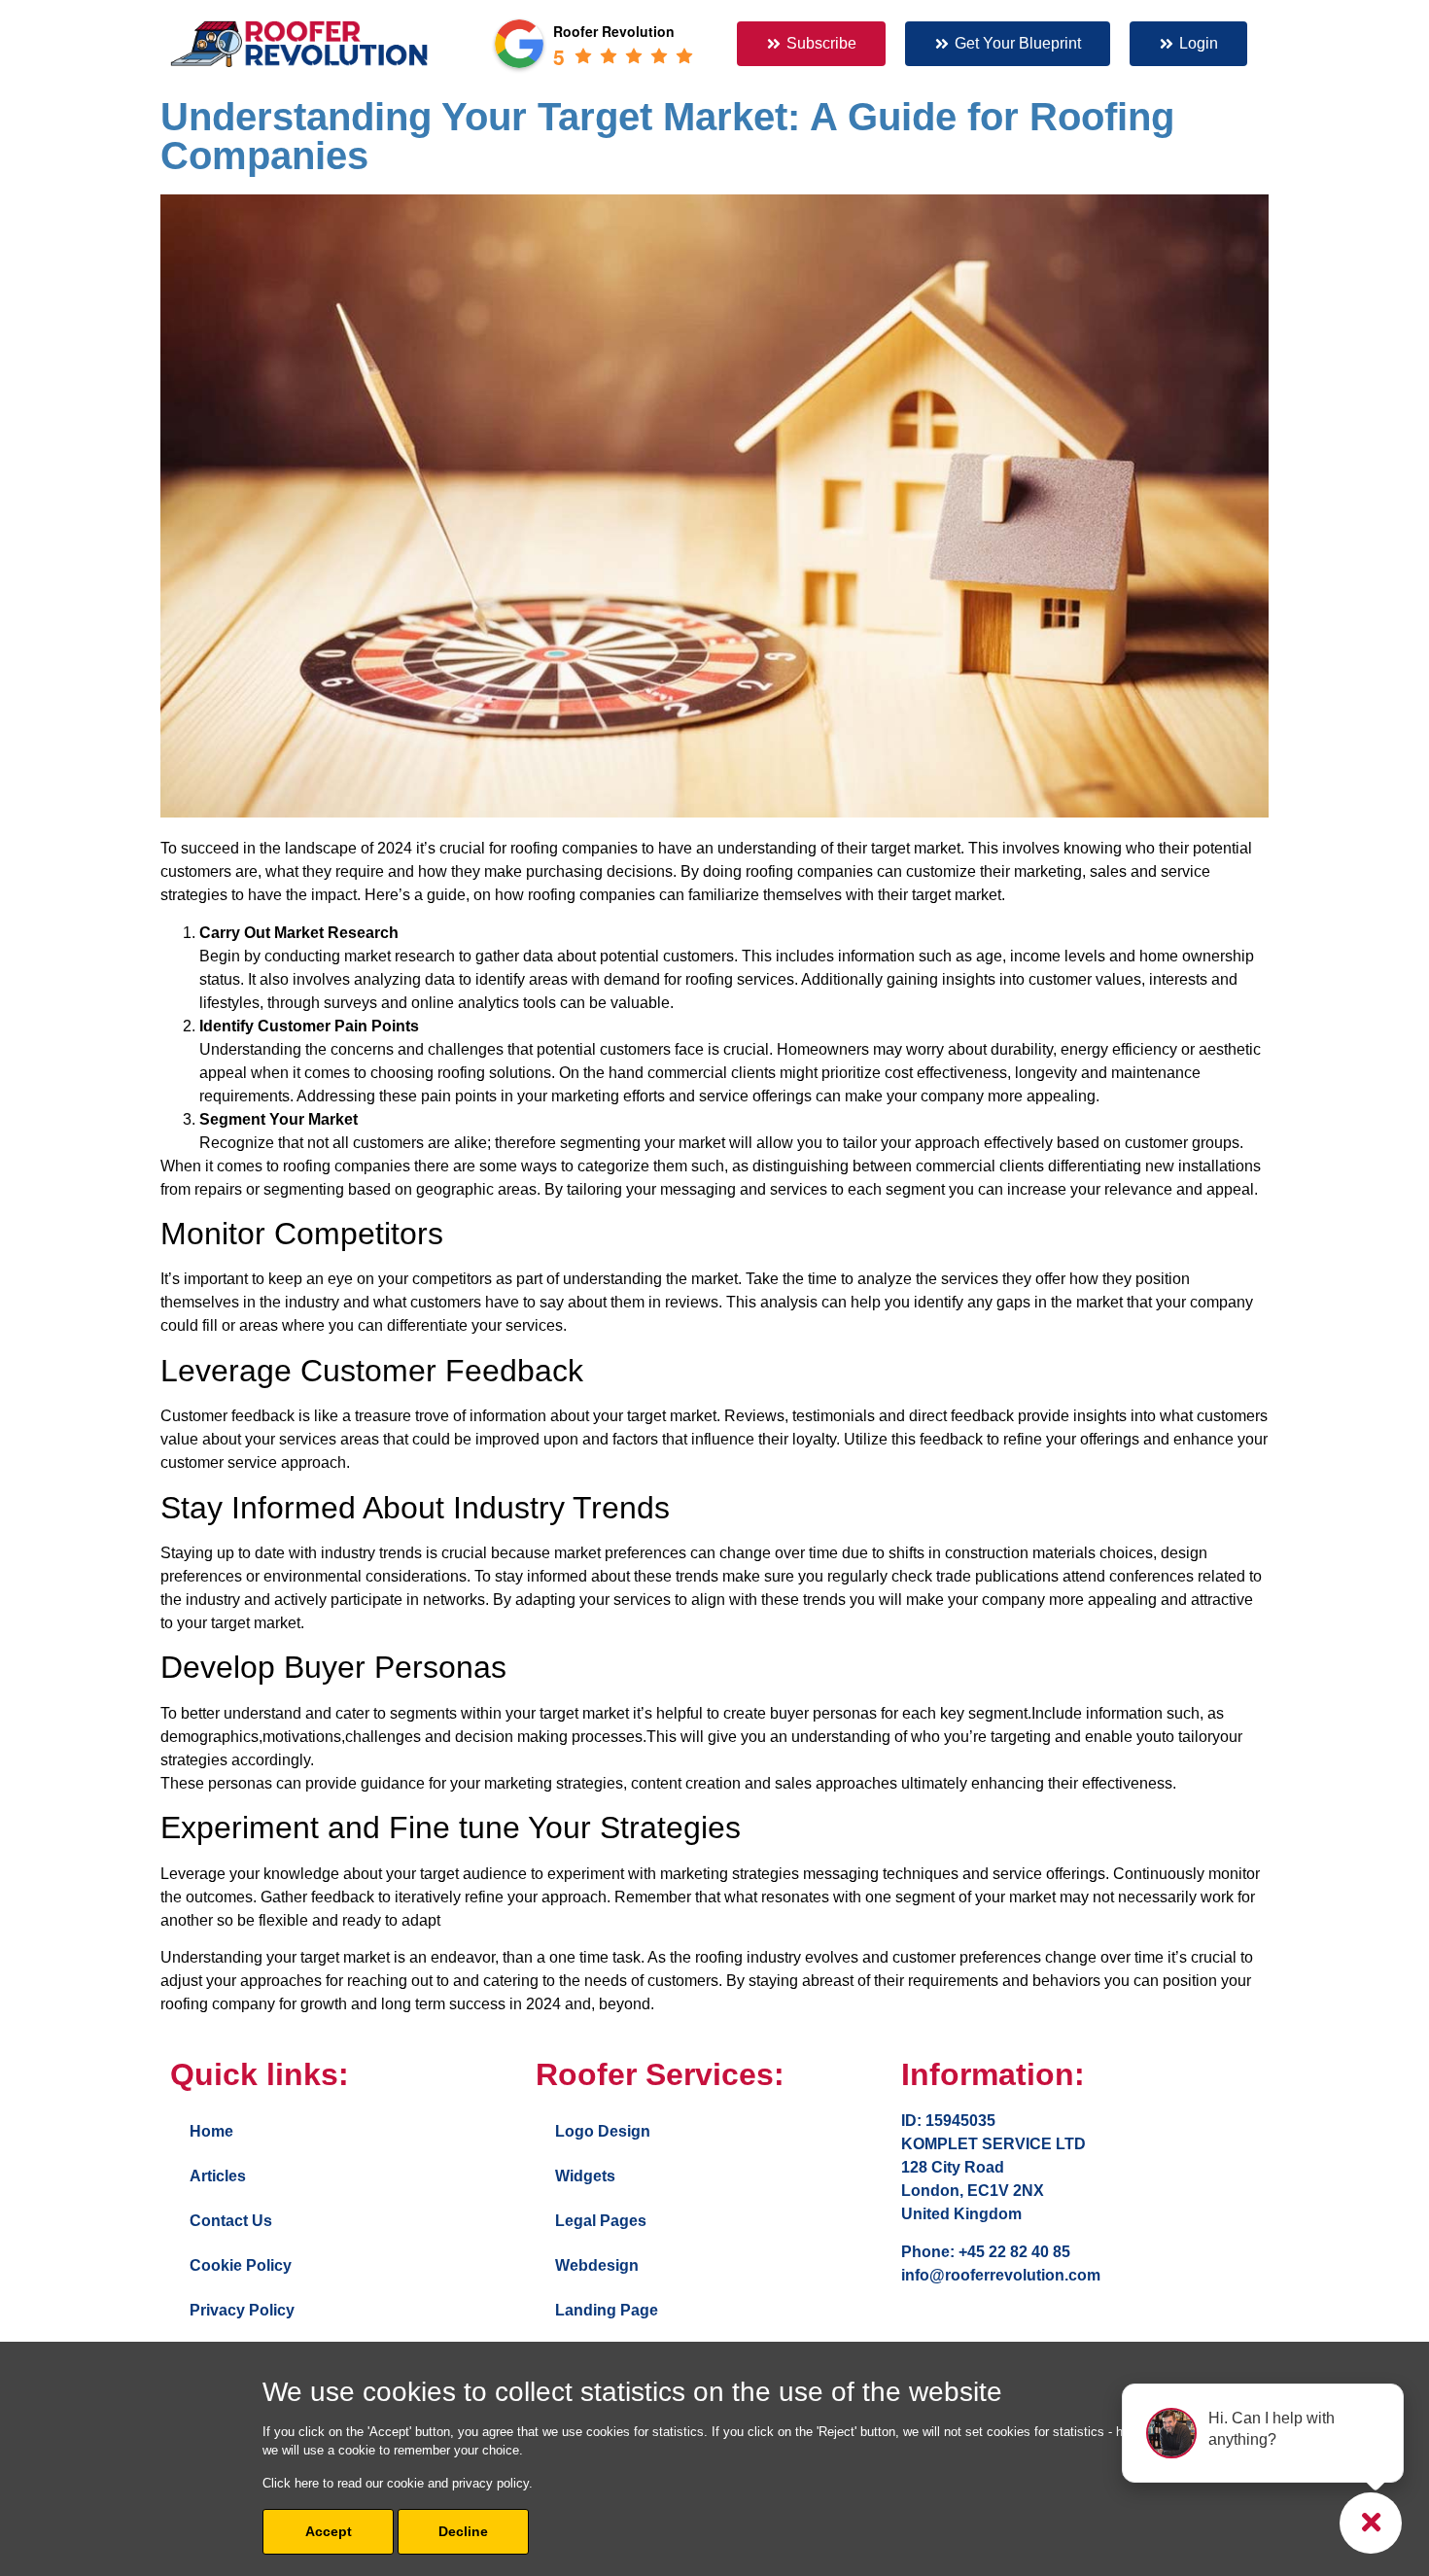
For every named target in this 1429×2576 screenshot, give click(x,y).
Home (211, 2131)
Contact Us (231, 2221)
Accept (329, 2531)
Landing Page (607, 2310)
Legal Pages (601, 2221)
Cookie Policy (241, 2265)
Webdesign (597, 2265)
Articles (218, 2176)
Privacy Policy (242, 2310)
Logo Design (603, 2131)
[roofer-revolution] (299, 44)
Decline (463, 2531)
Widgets (585, 2176)
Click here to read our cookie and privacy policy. (398, 2483)
